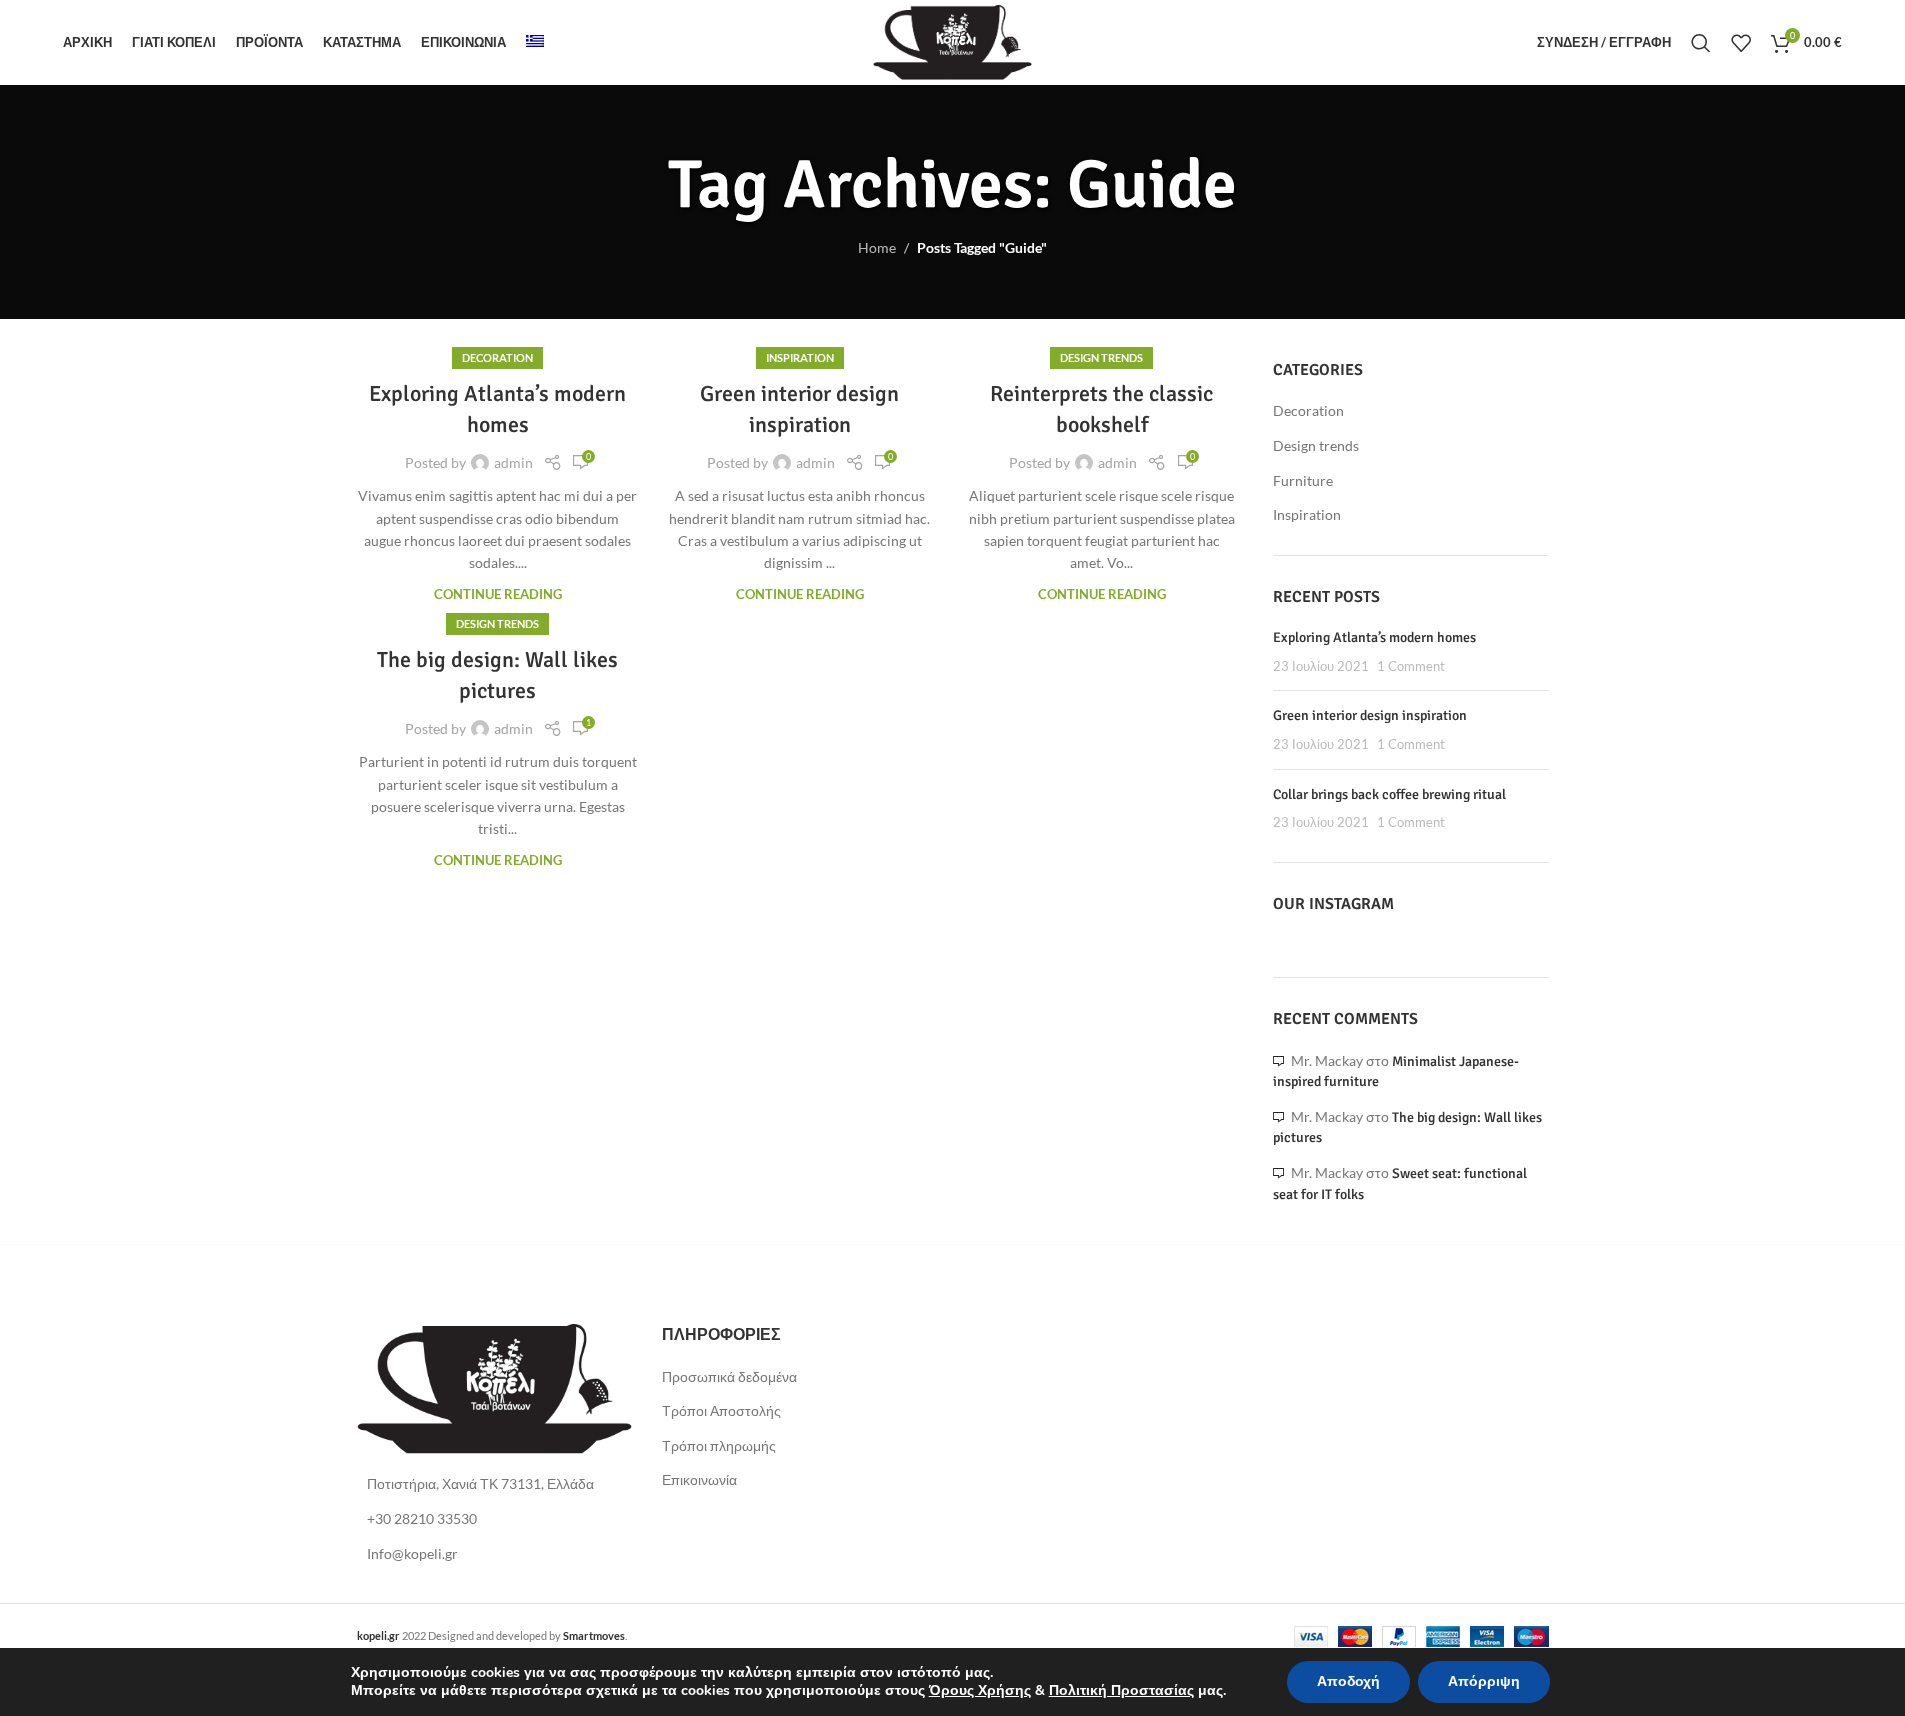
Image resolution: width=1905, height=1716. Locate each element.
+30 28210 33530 (422, 1518)
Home (877, 247)
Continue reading (498, 594)
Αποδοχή (1348, 1681)
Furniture (1303, 480)
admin (513, 462)
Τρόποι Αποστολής (721, 1410)
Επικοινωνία (699, 1479)
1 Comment (1411, 666)
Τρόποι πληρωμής (719, 1445)
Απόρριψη (1484, 1681)
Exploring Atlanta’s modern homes (1374, 637)
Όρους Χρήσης (980, 1690)
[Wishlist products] (1741, 43)
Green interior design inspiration (1370, 715)
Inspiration (800, 357)
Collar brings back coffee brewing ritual (1389, 794)
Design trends (1101, 357)
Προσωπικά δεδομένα (729, 1376)
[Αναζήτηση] (1701, 43)
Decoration (497, 357)
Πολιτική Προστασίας (1121, 1690)
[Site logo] (952, 40)
